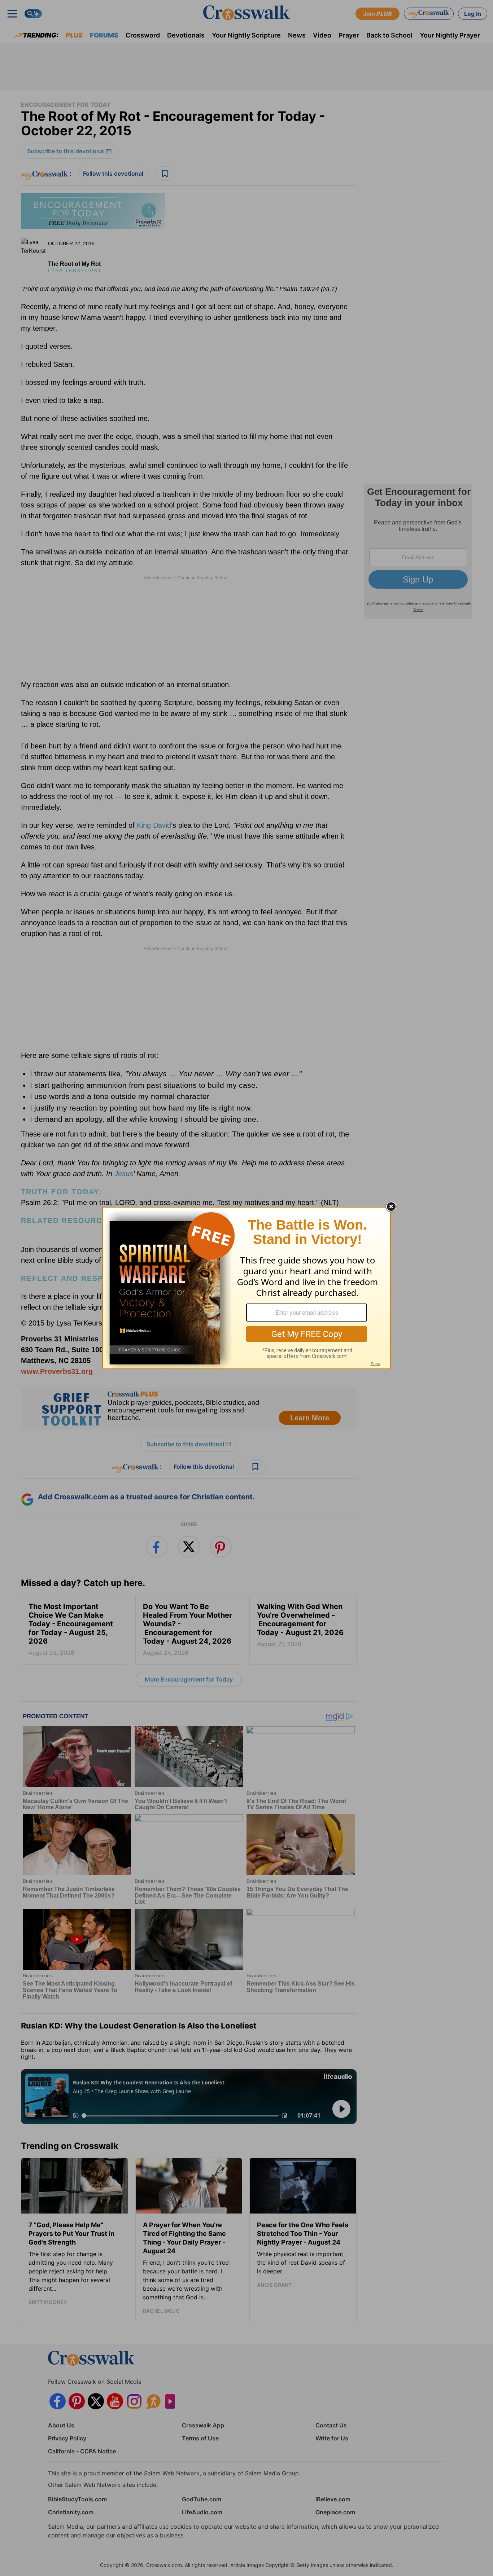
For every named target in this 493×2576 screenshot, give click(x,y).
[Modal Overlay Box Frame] (247, 1288)
